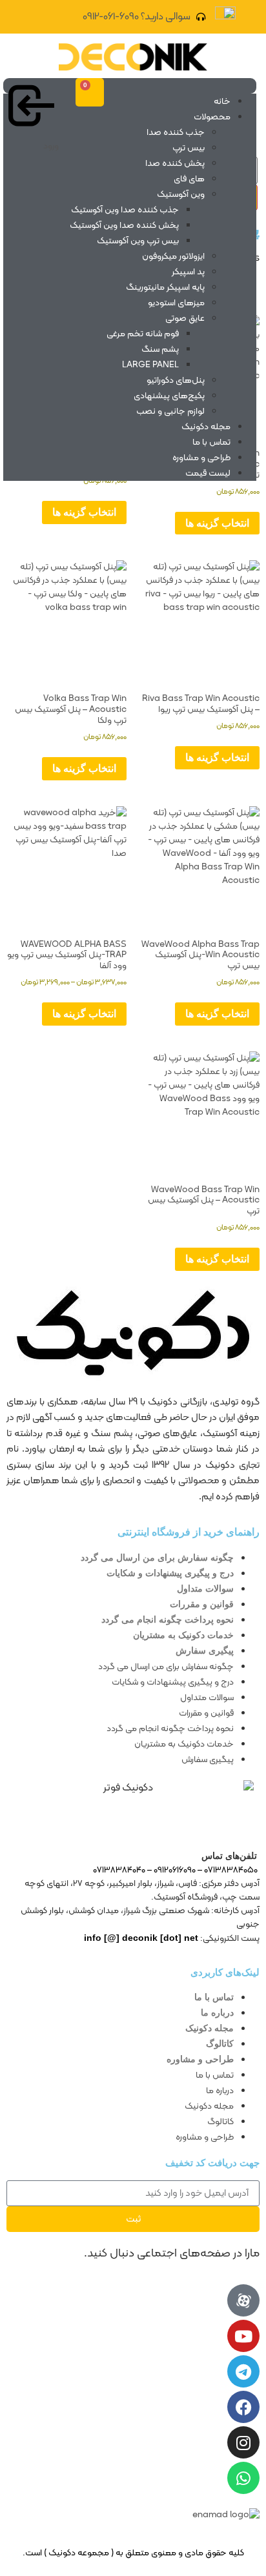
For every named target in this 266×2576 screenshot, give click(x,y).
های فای (189, 179)
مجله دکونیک (206, 427)
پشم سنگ (160, 350)
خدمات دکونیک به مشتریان (183, 1635)
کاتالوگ (220, 2044)
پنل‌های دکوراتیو (176, 380)
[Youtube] (243, 2336)
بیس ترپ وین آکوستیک (138, 241)
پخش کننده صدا (175, 164)
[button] (130, 86)
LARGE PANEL (150, 365)
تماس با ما (211, 442)
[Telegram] (243, 2371)
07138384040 (119, 1870)
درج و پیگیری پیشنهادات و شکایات (170, 1573)
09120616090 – (170, 1870)
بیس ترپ (189, 148)
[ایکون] (243, 2300)
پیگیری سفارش (205, 1650)
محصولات (212, 117)
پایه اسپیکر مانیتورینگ (165, 288)
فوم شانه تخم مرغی (143, 334)
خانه (222, 102)
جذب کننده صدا (176, 133)
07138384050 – (228, 1870)
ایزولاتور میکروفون (173, 257)
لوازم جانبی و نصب (170, 411)
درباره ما (217, 2013)
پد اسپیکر (188, 272)
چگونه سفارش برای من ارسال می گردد (157, 1557)
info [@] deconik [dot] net (141, 1938)
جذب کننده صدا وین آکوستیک (125, 210)
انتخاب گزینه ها (217, 523)
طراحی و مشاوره (201, 458)
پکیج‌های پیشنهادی (169, 396)
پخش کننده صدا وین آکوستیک (124, 226)
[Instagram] (243, 2442)
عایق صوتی (185, 319)
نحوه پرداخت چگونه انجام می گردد (168, 1619)
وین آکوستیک (181, 195)
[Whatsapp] (243, 2478)
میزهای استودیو (176, 303)
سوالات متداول (205, 1588)
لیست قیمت (208, 473)
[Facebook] (243, 2407)
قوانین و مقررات (202, 1604)
